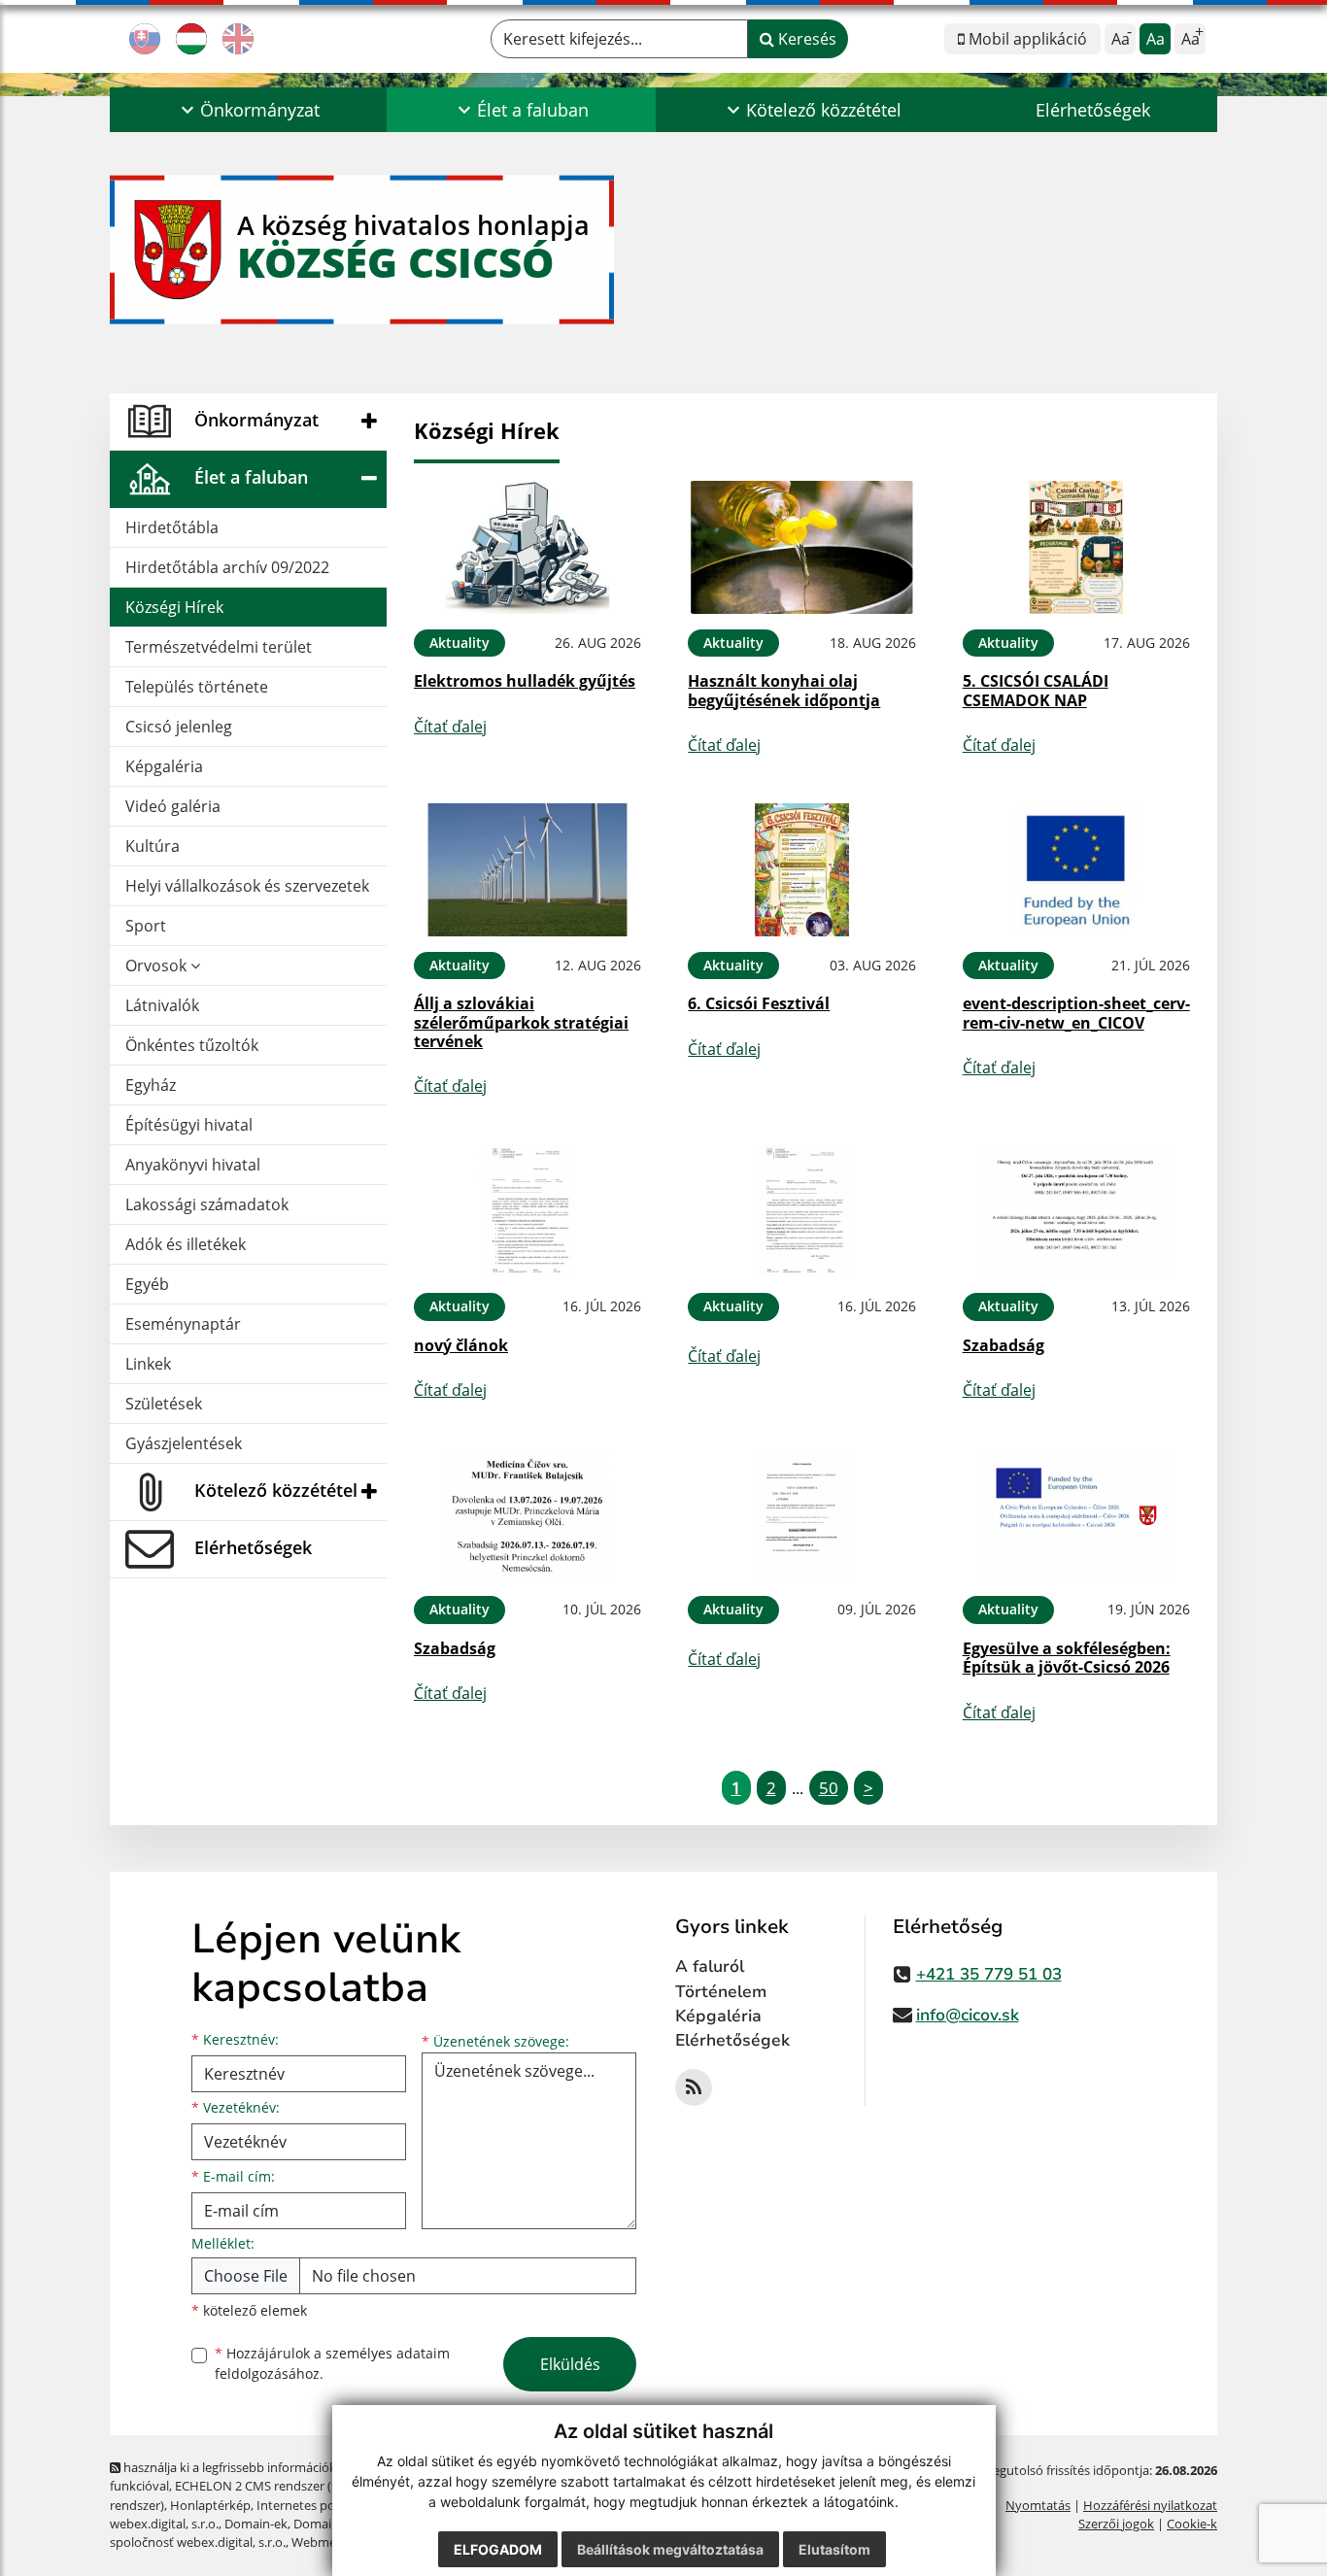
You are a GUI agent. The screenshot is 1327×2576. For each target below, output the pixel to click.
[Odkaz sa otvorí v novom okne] (694, 2087)
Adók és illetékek (186, 1244)
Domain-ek (256, 2524)
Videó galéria (173, 806)
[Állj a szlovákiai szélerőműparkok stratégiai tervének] (527, 870)
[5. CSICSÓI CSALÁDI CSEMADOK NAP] (1076, 547)
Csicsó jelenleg (179, 727)
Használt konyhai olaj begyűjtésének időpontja (784, 690)
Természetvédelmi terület (219, 647)
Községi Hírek (174, 607)
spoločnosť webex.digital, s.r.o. (198, 2542)
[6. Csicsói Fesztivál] (801, 870)
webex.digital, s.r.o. (164, 2524)
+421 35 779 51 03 (989, 1974)
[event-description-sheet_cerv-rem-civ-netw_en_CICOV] (1076, 870)
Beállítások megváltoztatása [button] (670, 2549)
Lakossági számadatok (207, 1204)
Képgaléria (164, 766)
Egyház (151, 1085)
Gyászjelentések (184, 1443)
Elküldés (570, 2364)
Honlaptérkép (210, 2505)
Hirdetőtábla (172, 527)
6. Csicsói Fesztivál (759, 1003)
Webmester (325, 2542)
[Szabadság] (1076, 1211)
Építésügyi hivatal (189, 1125)
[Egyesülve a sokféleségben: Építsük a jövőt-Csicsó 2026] (1076, 1515)
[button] (248, 110)
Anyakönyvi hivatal (193, 1165)
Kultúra (153, 846)
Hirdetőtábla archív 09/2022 (227, 567)
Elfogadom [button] (498, 2549)
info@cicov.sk (968, 2015)
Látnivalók (162, 1005)
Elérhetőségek (1093, 110)
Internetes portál (306, 2505)
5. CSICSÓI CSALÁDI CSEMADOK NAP (1036, 690)
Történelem (721, 1992)
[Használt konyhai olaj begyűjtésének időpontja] (801, 547)
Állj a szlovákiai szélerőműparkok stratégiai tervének (521, 1022)
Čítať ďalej (450, 727)
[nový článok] (527, 1211)
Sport (146, 926)
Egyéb (147, 1284)
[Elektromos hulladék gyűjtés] (527, 547)
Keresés (805, 39)
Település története (197, 687)
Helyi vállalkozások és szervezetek (247, 886)
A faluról (710, 1966)
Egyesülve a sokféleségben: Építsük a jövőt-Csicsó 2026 (1067, 1658)
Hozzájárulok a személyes (332, 2363)
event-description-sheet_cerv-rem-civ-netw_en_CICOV (1076, 1013)
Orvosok (158, 966)
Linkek (148, 1364)
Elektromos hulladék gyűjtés (525, 681)
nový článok (461, 1345)
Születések (164, 1404)
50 (829, 1788)
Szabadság (1004, 1345)
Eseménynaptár (183, 1324)
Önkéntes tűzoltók (192, 1045)
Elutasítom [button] (834, 2549)
